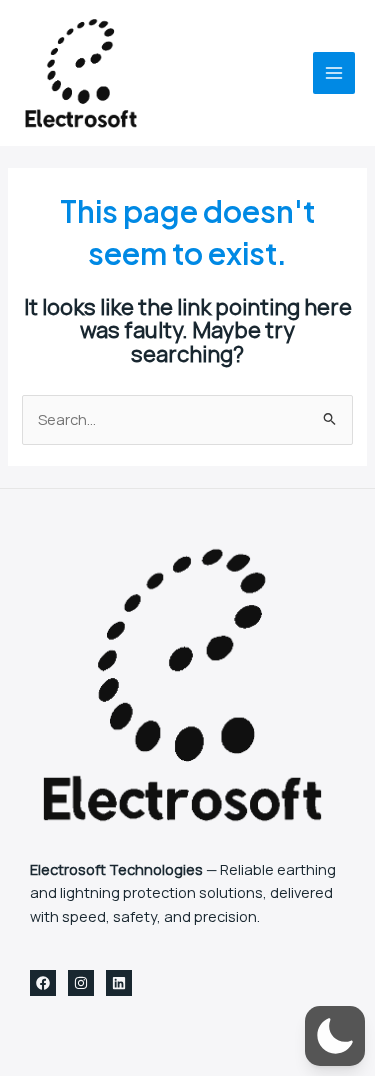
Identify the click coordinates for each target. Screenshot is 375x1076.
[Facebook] (43, 983)
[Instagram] (81, 983)
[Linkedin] (119, 983)
